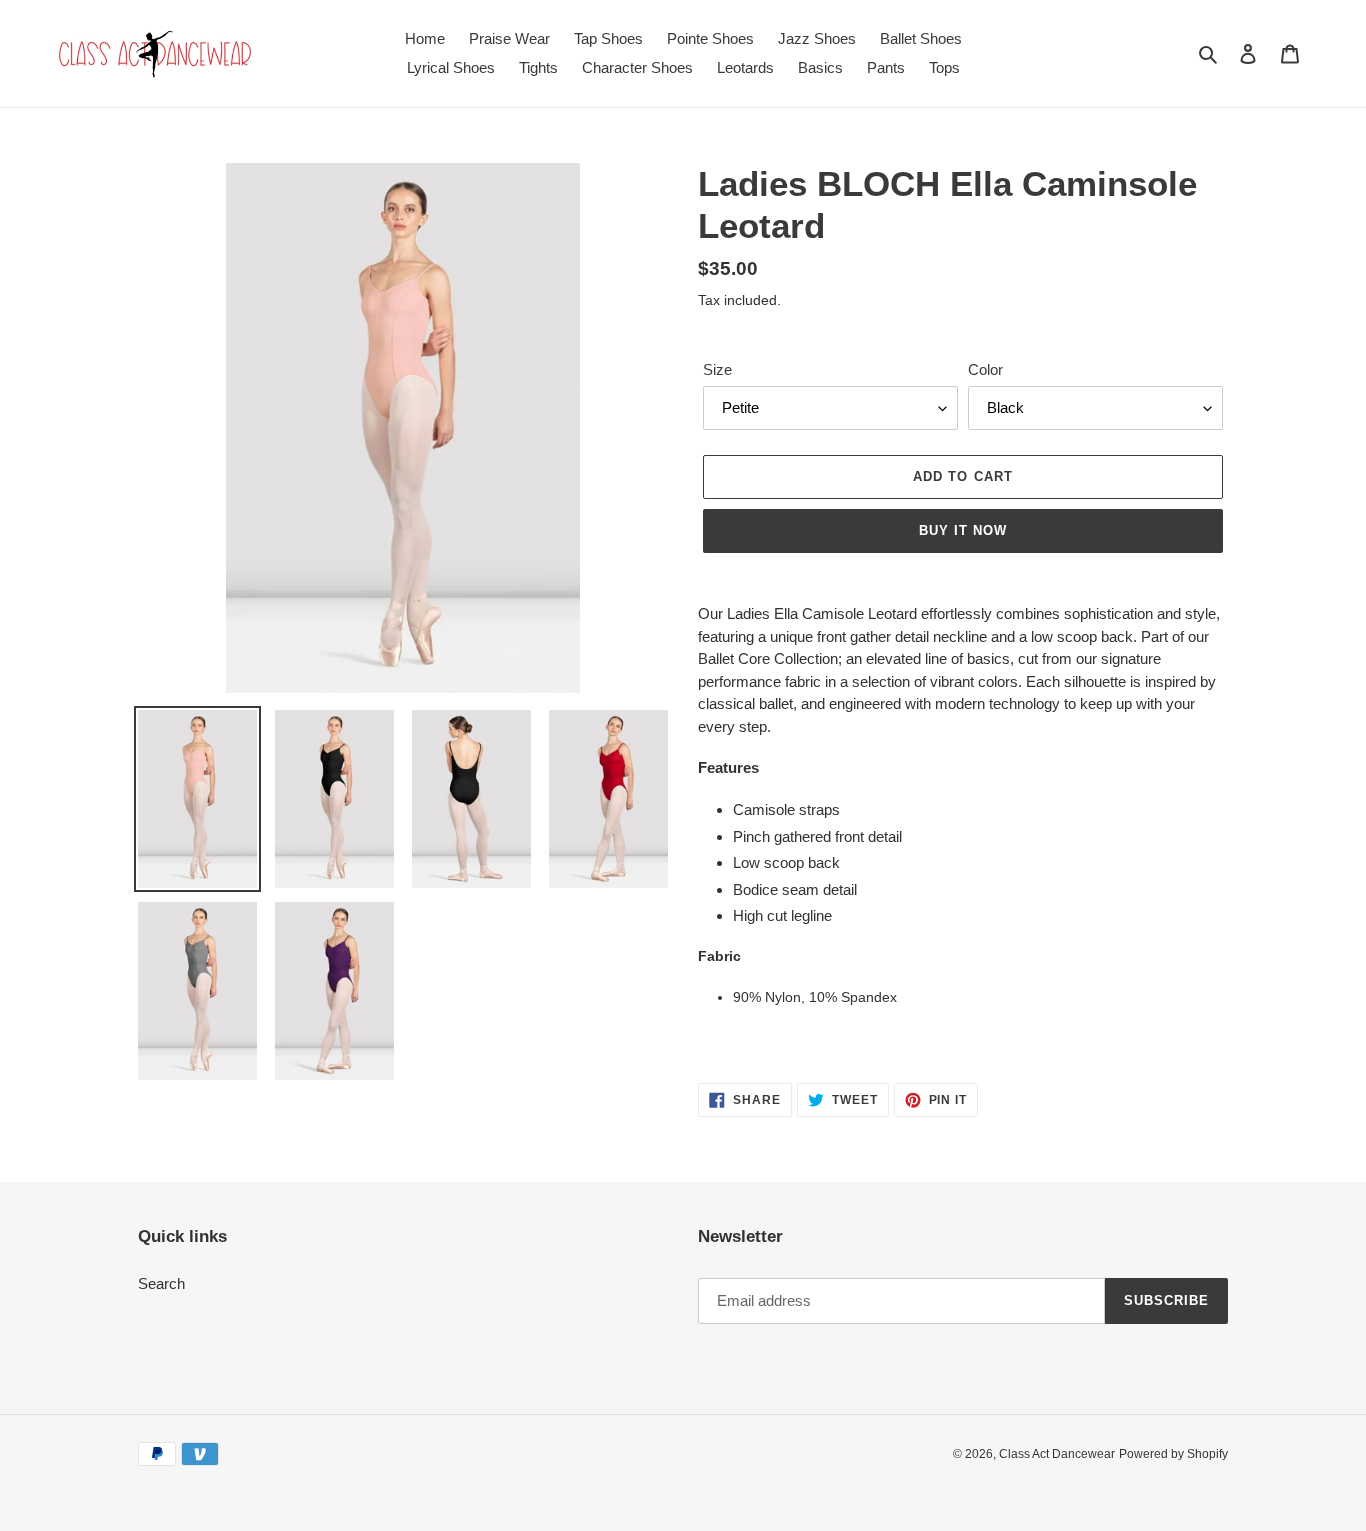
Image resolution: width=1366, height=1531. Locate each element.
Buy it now (963, 530)
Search (161, 1283)
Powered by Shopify (1173, 1454)
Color (985, 369)
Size (717, 369)
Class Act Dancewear (1057, 1454)
